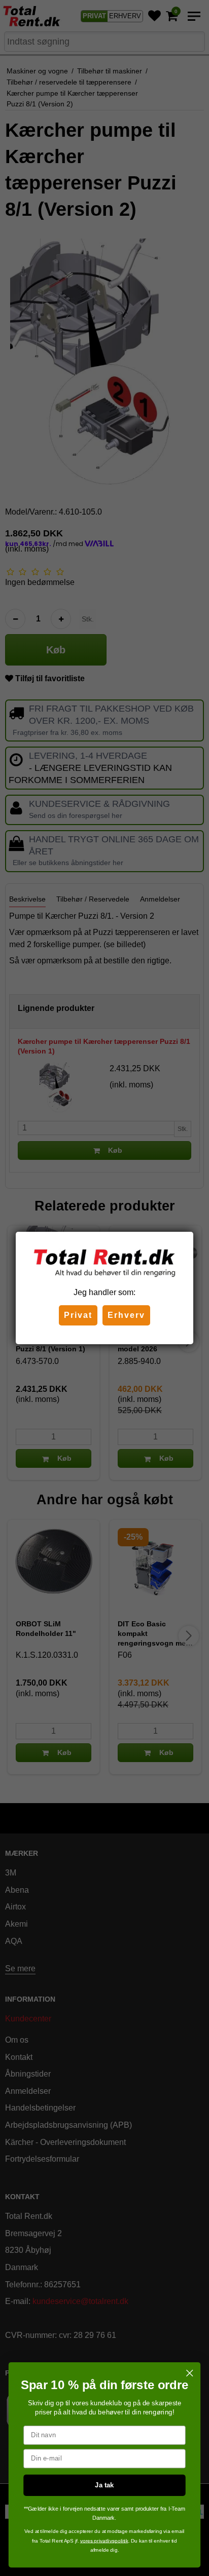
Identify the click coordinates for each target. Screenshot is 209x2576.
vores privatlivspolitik (104, 2541)
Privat (78, 1315)
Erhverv (126, 1315)
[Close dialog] (189, 2373)
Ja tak (104, 2485)
